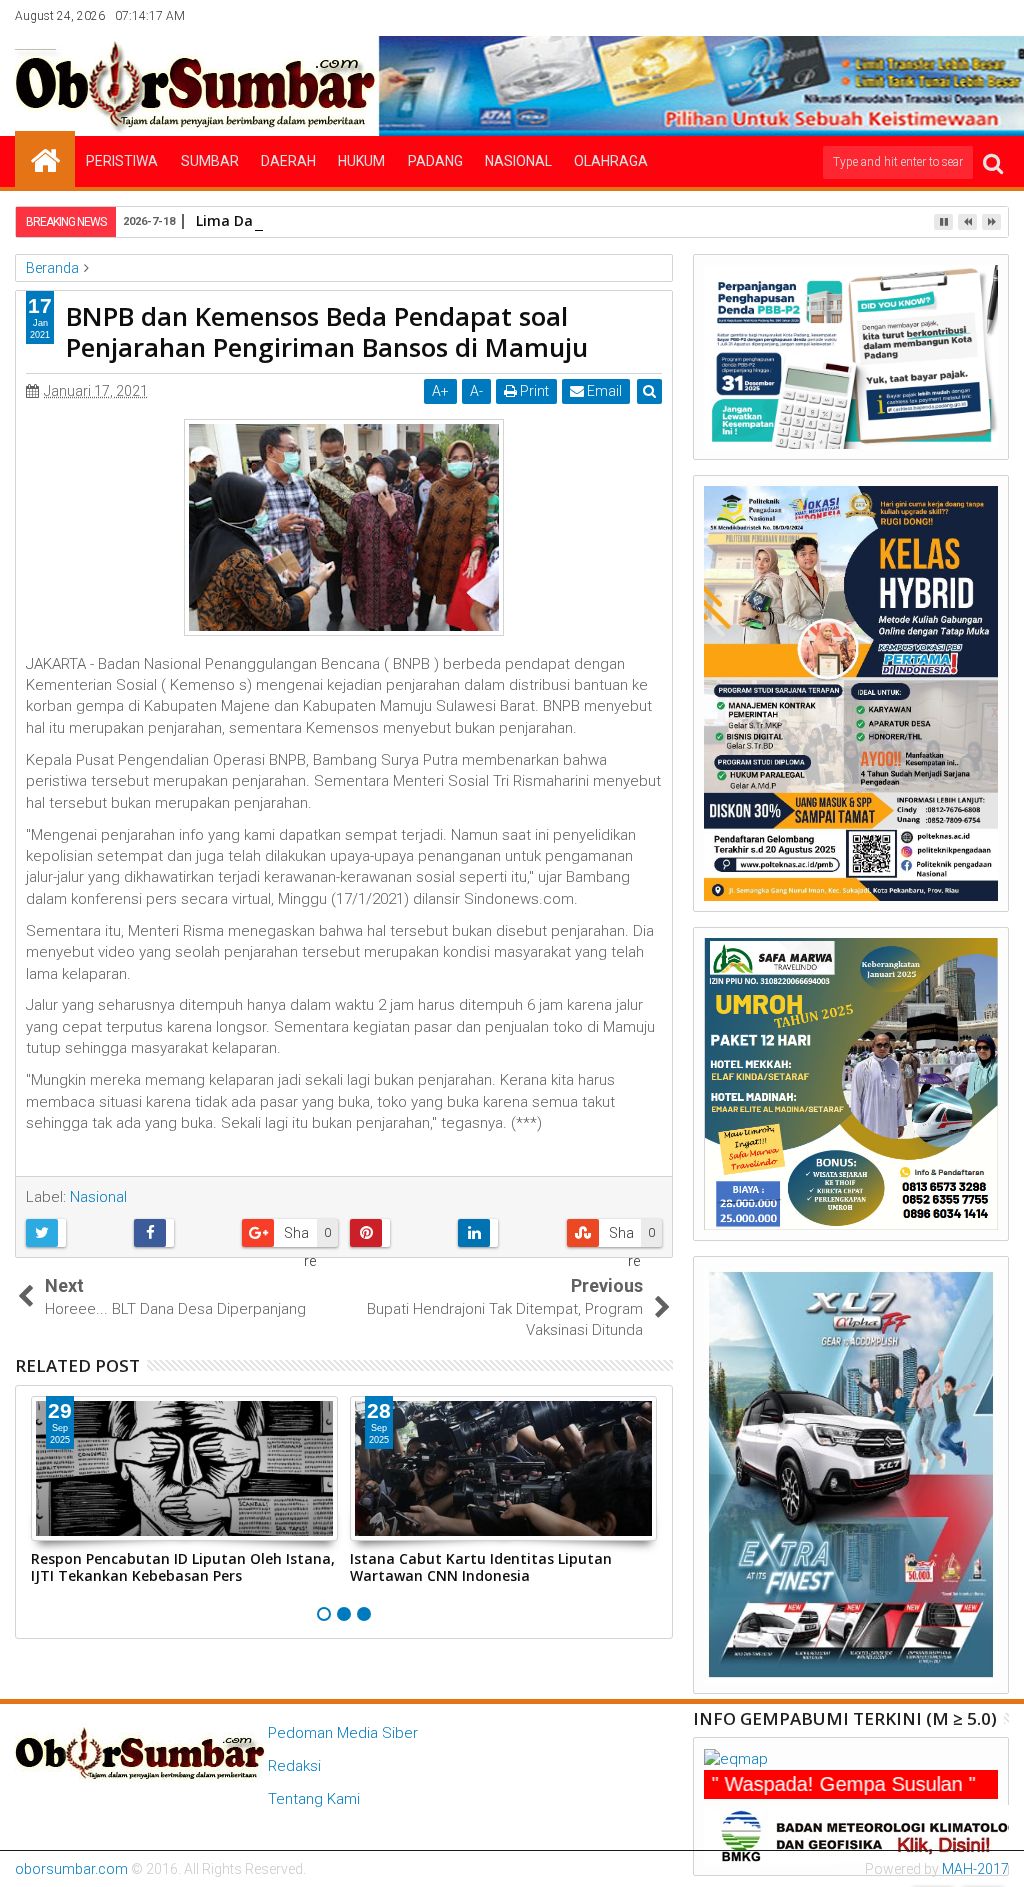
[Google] (964, 16)
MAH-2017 (975, 1869)
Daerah (288, 161)
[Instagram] (933, 16)
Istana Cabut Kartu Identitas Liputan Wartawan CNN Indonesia (481, 1567)
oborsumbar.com (71, 1869)
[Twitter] (902, 16)
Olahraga (611, 161)
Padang (435, 161)
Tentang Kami (314, 1799)
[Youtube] (995, 16)
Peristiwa (122, 161)
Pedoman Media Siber (343, 1733)
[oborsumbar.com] (45, 159)
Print (533, 391)
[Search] (993, 162)
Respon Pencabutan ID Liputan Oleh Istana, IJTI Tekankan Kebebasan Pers (183, 1567)
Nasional (518, 161)
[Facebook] (871, 16)
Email (603, 391)
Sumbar (210, 161)
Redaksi (294, 1766)
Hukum (361, 161)
